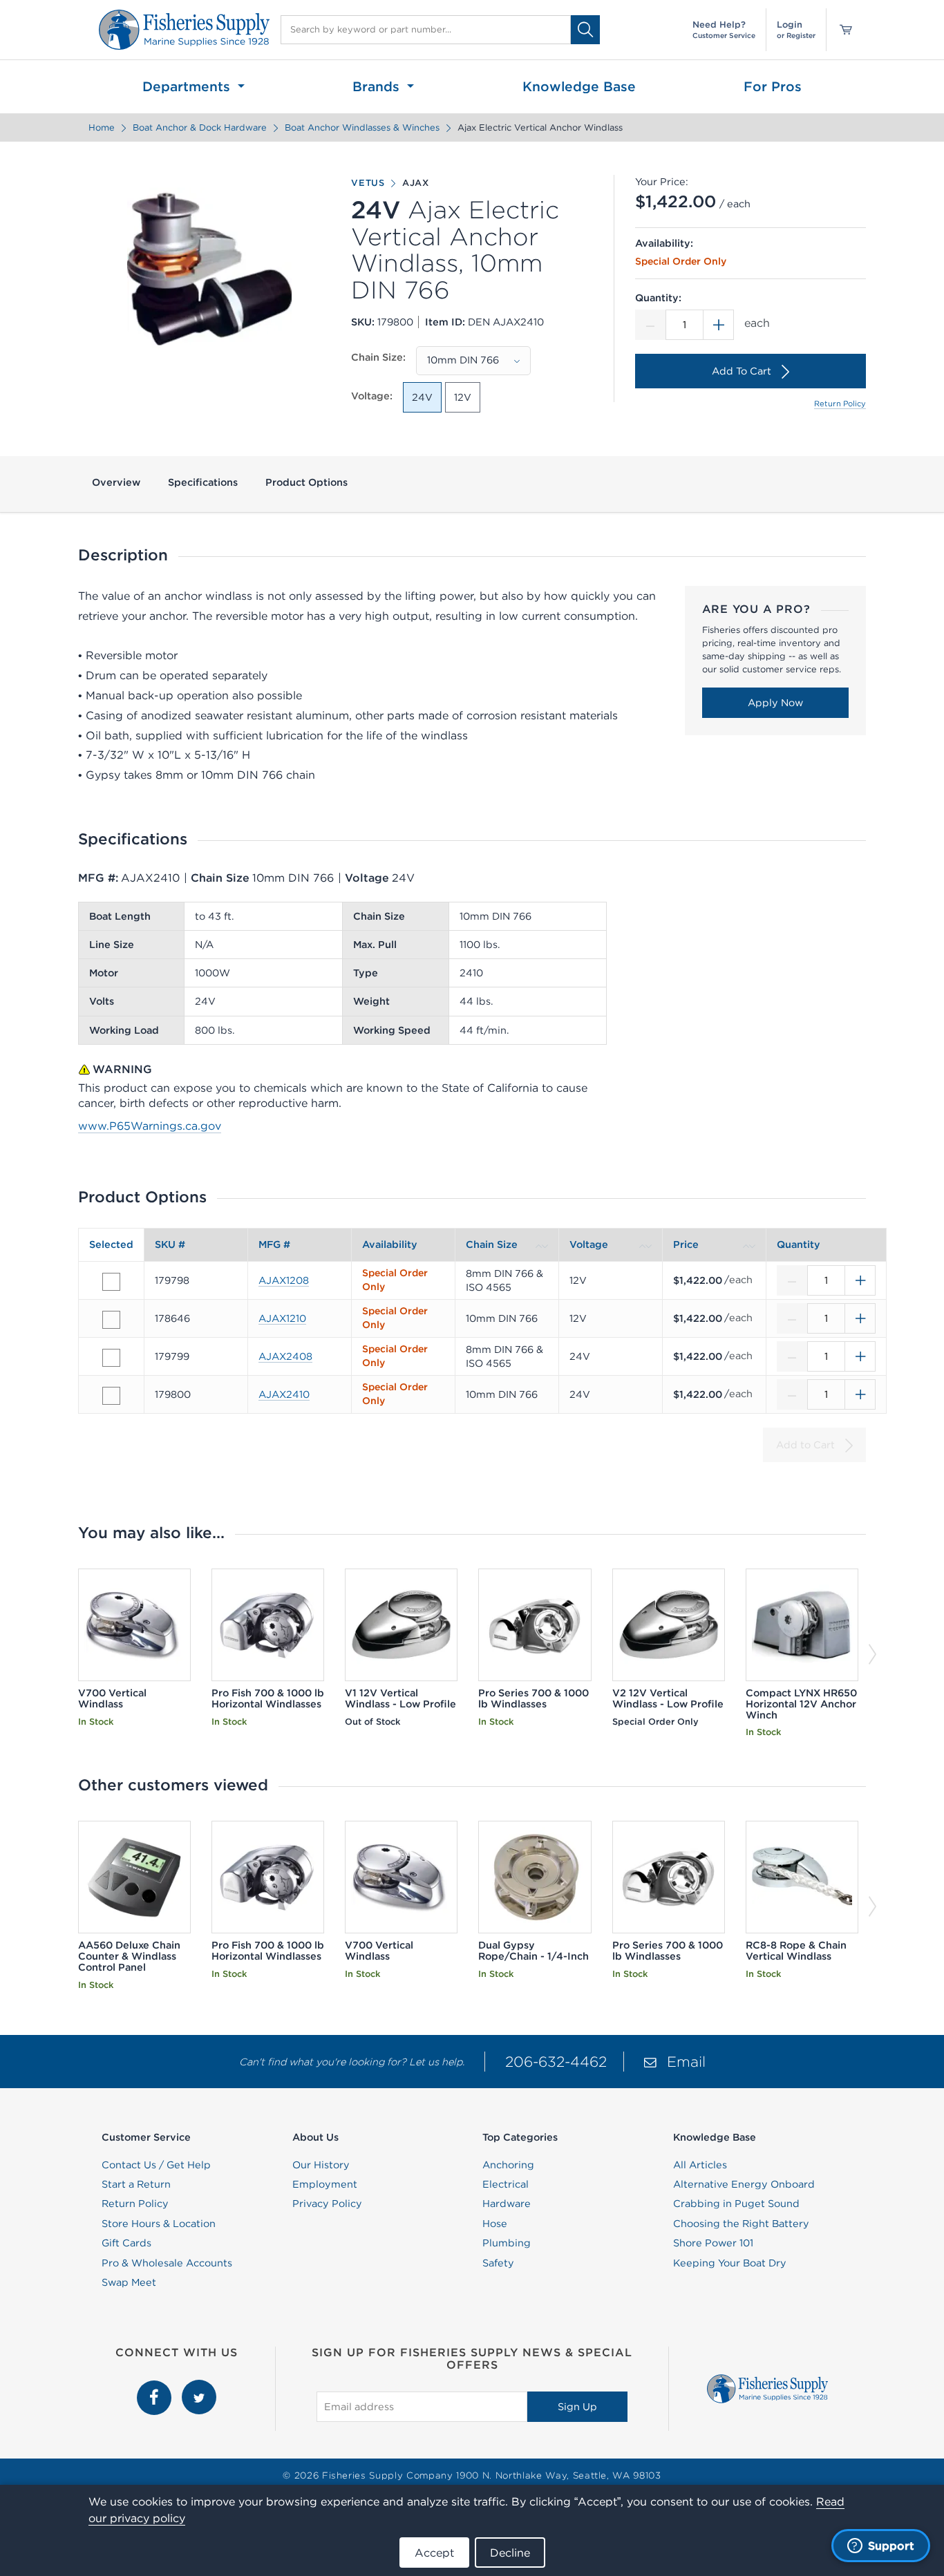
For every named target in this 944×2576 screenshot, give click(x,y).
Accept (434, 2553)
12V (463, 397)
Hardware (507, 2204)
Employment (325, 2184)
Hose (495, 2224)
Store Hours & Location (159, 2224)
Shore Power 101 (713, 2243)
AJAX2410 (284, 1394)
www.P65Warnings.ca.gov (150, 1126)
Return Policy (840, 404)
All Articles (700, 2165)
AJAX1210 (282, 1318)
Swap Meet (129, 2282)
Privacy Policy (327, 2204)
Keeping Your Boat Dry (730, 2263)
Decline (510, 2553)
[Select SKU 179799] (111, 1358)
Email (686, 2062)
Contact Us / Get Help (156, 2165)
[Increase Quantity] (719, 325)
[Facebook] (156, 2387)
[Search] (585, 29)
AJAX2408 (285, 1356)
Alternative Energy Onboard (744, 2184)
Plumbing (507, 2243)
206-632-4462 (556, 2062)
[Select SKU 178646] (111, 1320)
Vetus (368, 183)
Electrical (506, 2184)
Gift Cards (126, 2243)
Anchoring (508, 2165)
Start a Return (136, 2184)
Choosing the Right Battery (741, 2224)
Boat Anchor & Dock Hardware (200, 127)
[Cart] (841, 30)
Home (102, 127)
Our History (321, 2165)
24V (422, 397)
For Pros (773, 86)
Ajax (416, 183)
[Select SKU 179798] (111, 1282)
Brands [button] (378, 86)
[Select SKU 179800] (111, 1396)
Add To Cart (742, 371)
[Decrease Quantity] (650, 325)
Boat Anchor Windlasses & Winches (362, 127)
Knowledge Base (579, 86)
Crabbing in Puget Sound (736, 2204)
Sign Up (577, 2407)
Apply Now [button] (775, 703)
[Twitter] (199, 2387)
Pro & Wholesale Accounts (167, 2263)
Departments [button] (188, 86)
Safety (498, 2263)
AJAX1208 (284, 1280)
